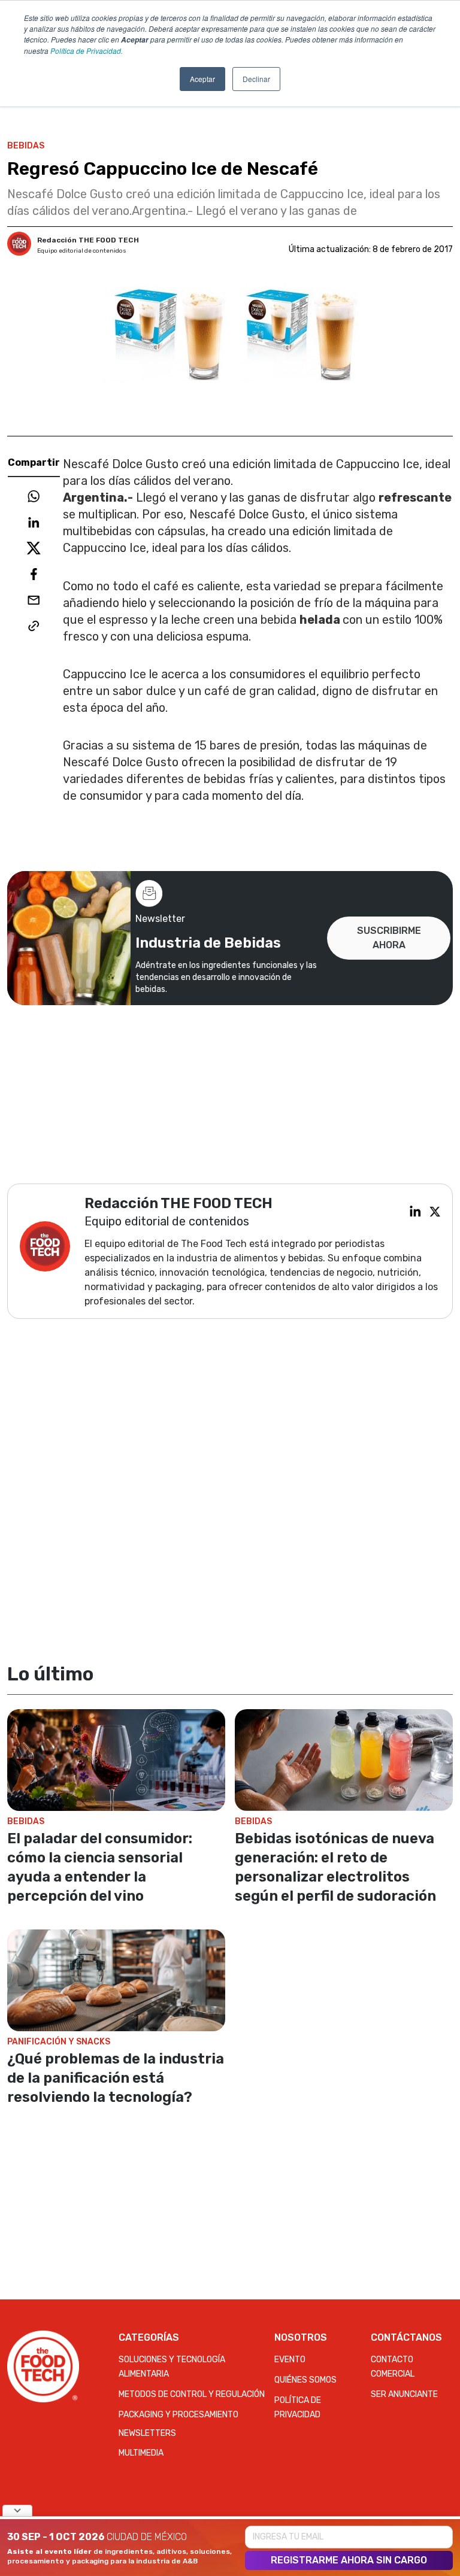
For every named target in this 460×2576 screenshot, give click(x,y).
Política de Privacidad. (87, 51)
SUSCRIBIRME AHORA (389, 938)
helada (321, 620)
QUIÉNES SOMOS (305, 2380)
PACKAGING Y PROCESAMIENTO (178, 2415)
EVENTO (290, 2360)
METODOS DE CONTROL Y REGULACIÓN (192, 2394)
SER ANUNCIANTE (404, 2394)
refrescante (415, 497)
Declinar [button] (256, 79)
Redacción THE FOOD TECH (88, 240)
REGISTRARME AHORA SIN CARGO (349, 2560)
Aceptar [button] (202, 79)
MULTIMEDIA (141, 2453)
